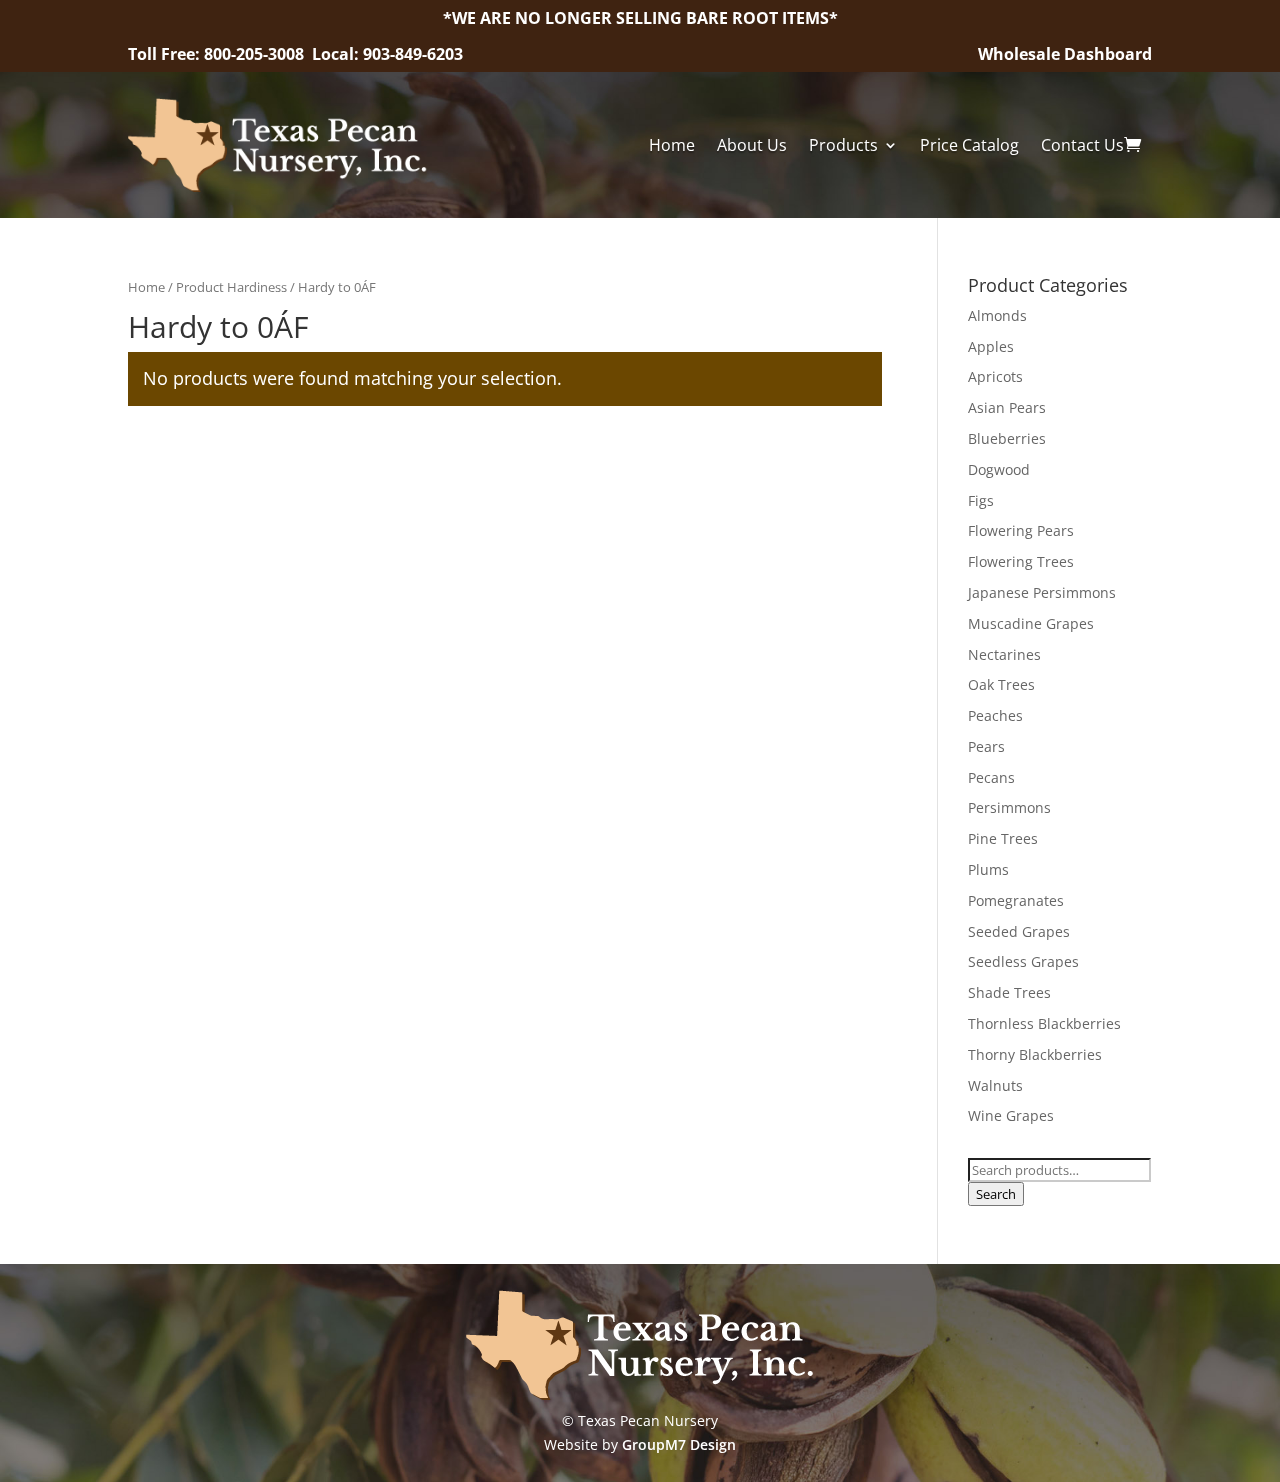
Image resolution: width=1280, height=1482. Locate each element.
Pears (986, 746)
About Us (752, 145)
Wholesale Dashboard (1065, 54)
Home (672, 145)
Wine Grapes (1011, 1115)
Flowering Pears (1021, 530)
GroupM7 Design (679, 1444)
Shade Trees (1009, 992)
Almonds (997, 315)
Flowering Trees (1021, 561)
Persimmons (1009, 807)
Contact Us (1082, 145)
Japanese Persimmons (1042, 592)
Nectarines (1004, 654)
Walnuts (995, 1085)
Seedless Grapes (1023, 961)
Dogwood (999, 469)
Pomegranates (1016, 900)
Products (843, 145)
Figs (981, 500)
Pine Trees (1003, 838)
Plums (988, 869)
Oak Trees (1001, 684)
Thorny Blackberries (1035, 1054)
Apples (991, 346)
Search (996, 1194)
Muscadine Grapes (1031, 623)
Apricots (995, 376)
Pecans (991, 777)
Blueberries (1007, 438)
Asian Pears (1007, 407)
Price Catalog (969, 145)
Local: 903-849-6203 (387, 54)
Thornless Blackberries (1044, 1023)
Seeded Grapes (1019, 931)
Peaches (995, 715)
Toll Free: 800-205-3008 (218, 54)
